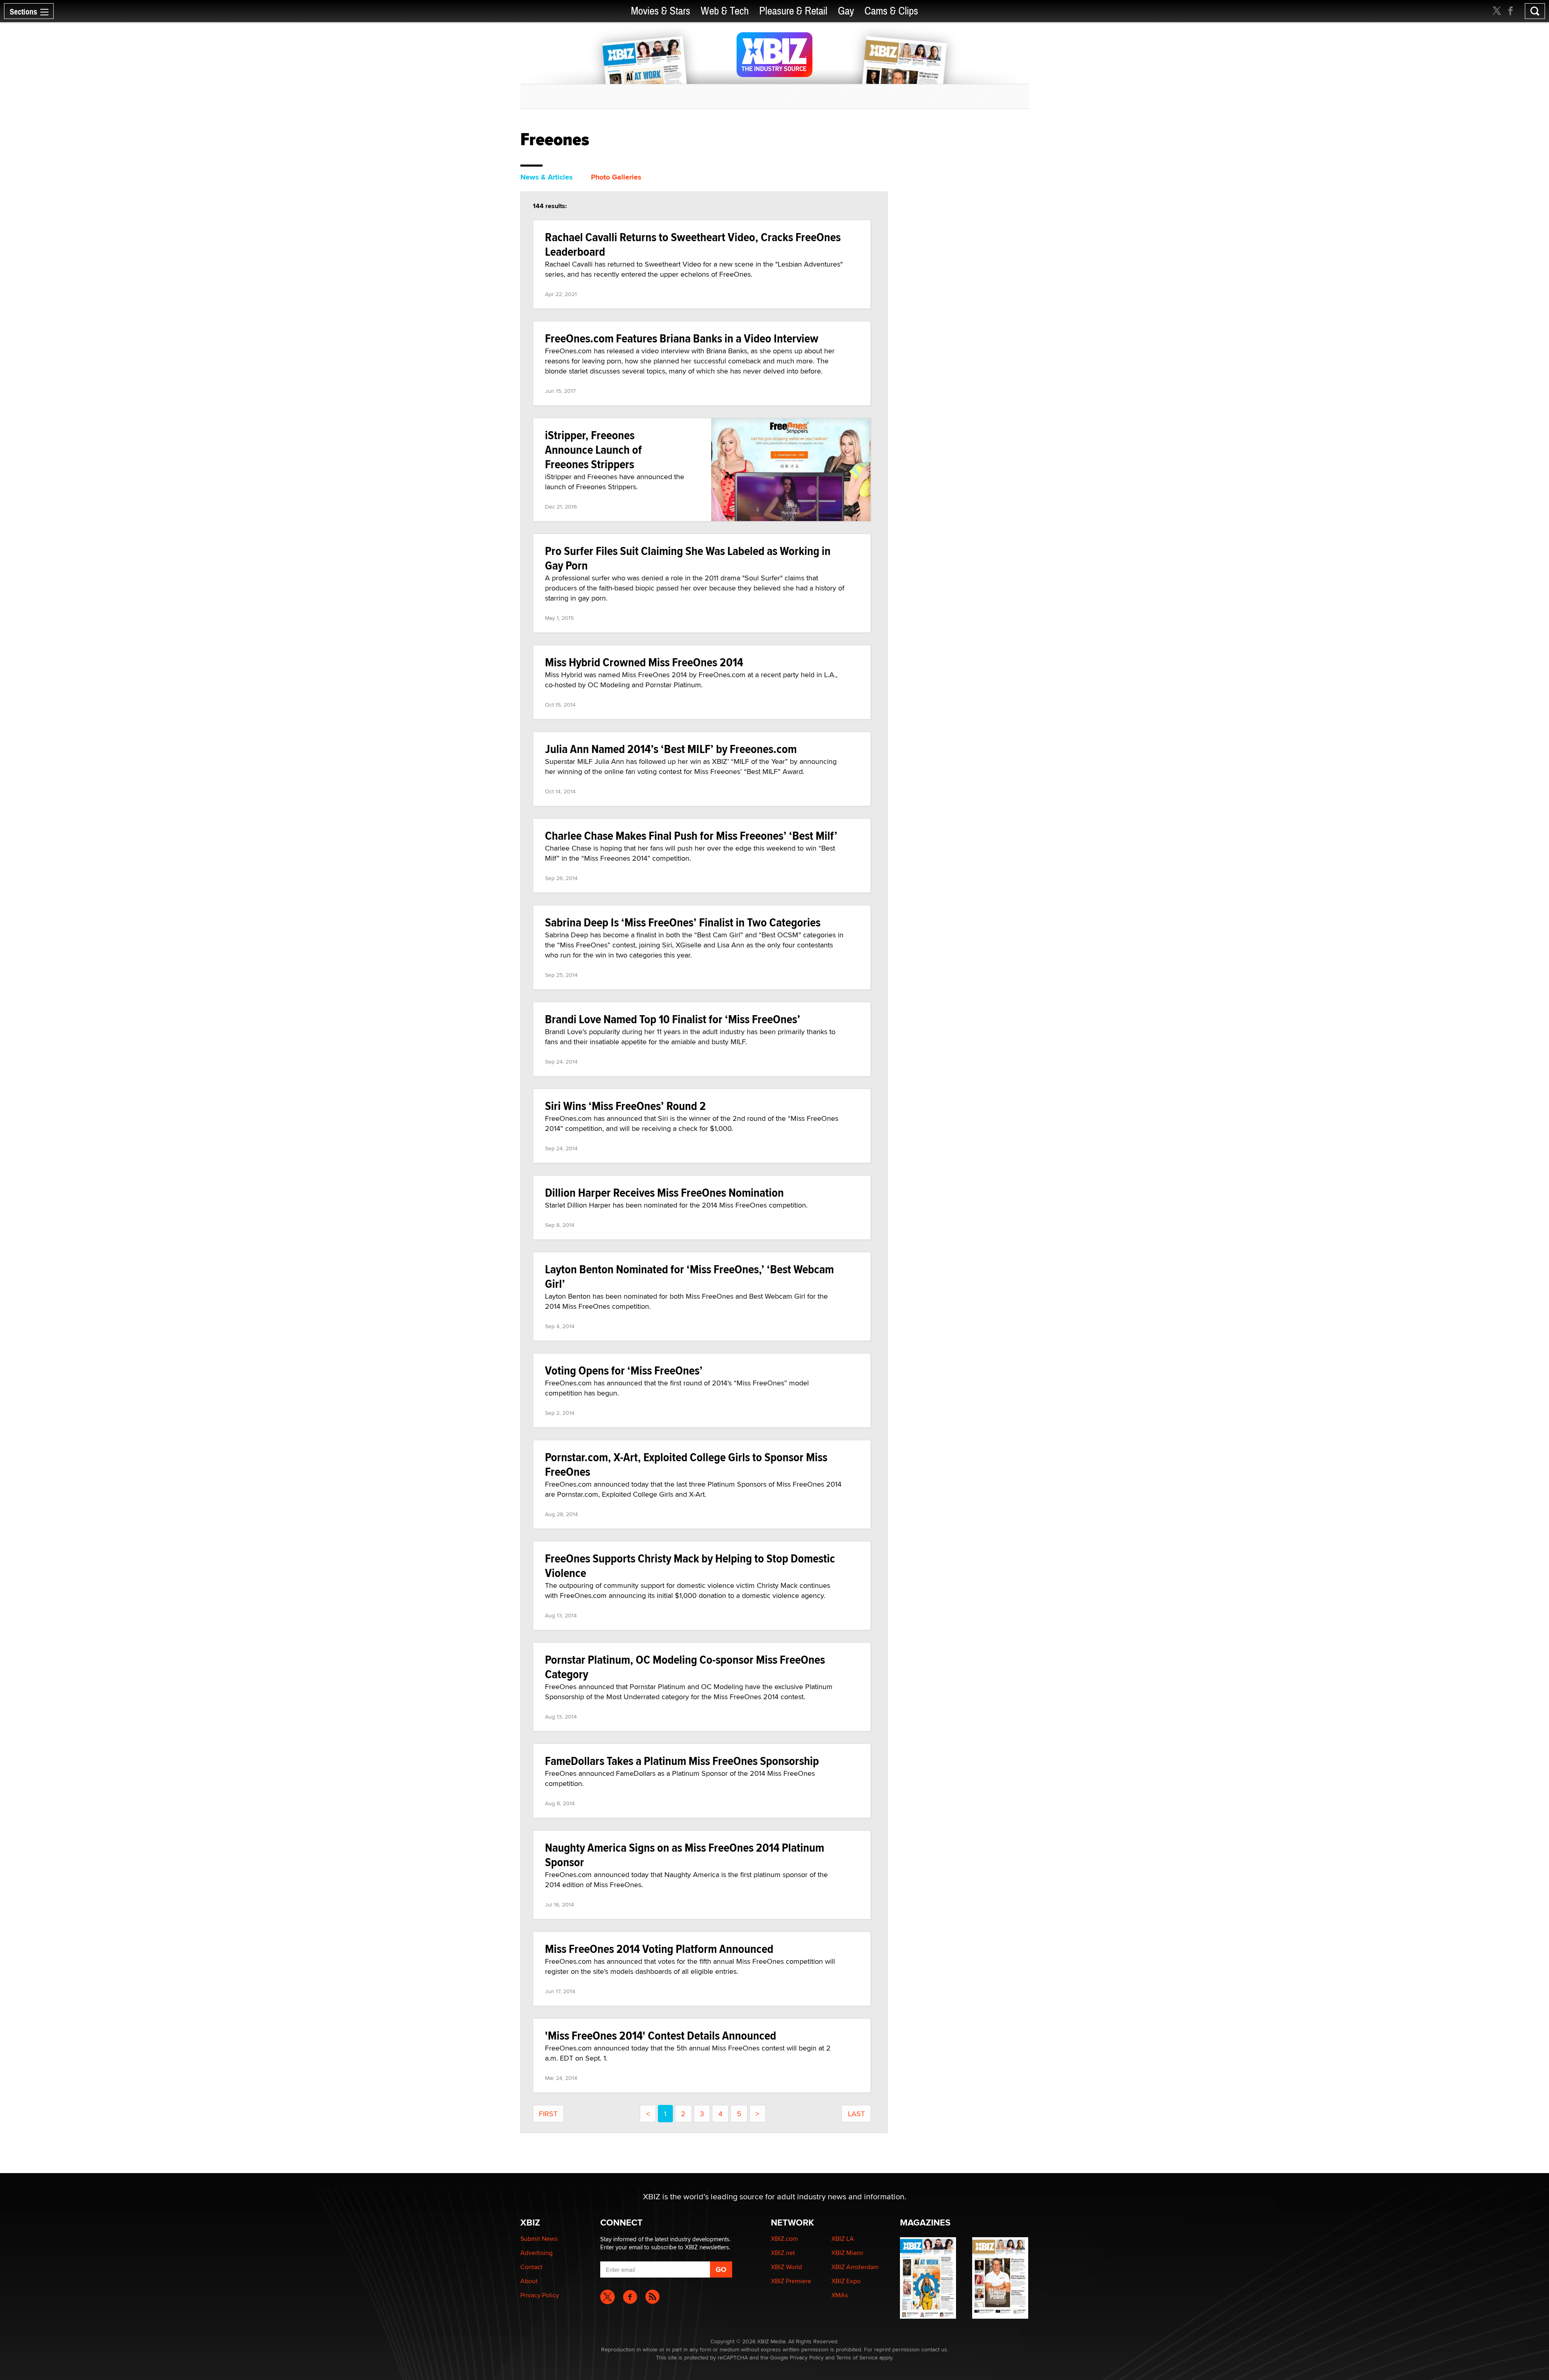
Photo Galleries (616, 177)
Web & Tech (725, 11)
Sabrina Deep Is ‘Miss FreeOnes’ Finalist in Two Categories (683, 922)
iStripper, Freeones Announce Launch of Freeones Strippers (593, 450)
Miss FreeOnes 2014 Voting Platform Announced (659, 1949)
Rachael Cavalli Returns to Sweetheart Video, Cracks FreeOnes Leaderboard (693, 244)
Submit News (539, 2239)
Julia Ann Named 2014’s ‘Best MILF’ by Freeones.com (671, 749)
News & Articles (547, 177)
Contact (531, 2267)
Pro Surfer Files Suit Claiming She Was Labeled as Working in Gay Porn (688, 558)
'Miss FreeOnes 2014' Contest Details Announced (661, 2035)
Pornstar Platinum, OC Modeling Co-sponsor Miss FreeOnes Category (685, 1667)
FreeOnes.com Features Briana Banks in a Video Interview (682, 338)
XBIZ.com (784, 2239)
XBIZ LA (843, 2239)
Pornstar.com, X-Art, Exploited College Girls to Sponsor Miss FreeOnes (686, 1464)
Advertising (537, 2253)
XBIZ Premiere (791, 2281)
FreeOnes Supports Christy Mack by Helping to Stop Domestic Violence (690, 1565)
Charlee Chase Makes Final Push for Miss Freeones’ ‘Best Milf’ (691, 835)
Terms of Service (857, 2357)
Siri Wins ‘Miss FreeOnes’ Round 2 (625, 1106)
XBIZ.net (783, 2253)
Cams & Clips (891, 11)
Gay (846, 11)
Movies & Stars (661, 11)
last (856, 2114)
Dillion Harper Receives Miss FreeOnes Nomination (664, 1192)
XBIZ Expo (846, 2281)
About (529, 2281)
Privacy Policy (540, 2295)
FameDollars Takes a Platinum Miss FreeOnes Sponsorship (682, 1761)
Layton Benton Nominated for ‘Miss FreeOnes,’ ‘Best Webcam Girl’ (689, 1276)
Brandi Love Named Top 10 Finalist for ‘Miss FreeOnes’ (673, 1019)
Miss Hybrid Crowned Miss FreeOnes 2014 (644, 662)
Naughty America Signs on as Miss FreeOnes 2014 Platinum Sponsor (685, 1855)
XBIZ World (786, 2267)
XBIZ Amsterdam (855, 2267)
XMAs (840, 2295)
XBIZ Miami (847, 2253)
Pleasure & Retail (793, 11)
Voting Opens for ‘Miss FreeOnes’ (624, 1370)
